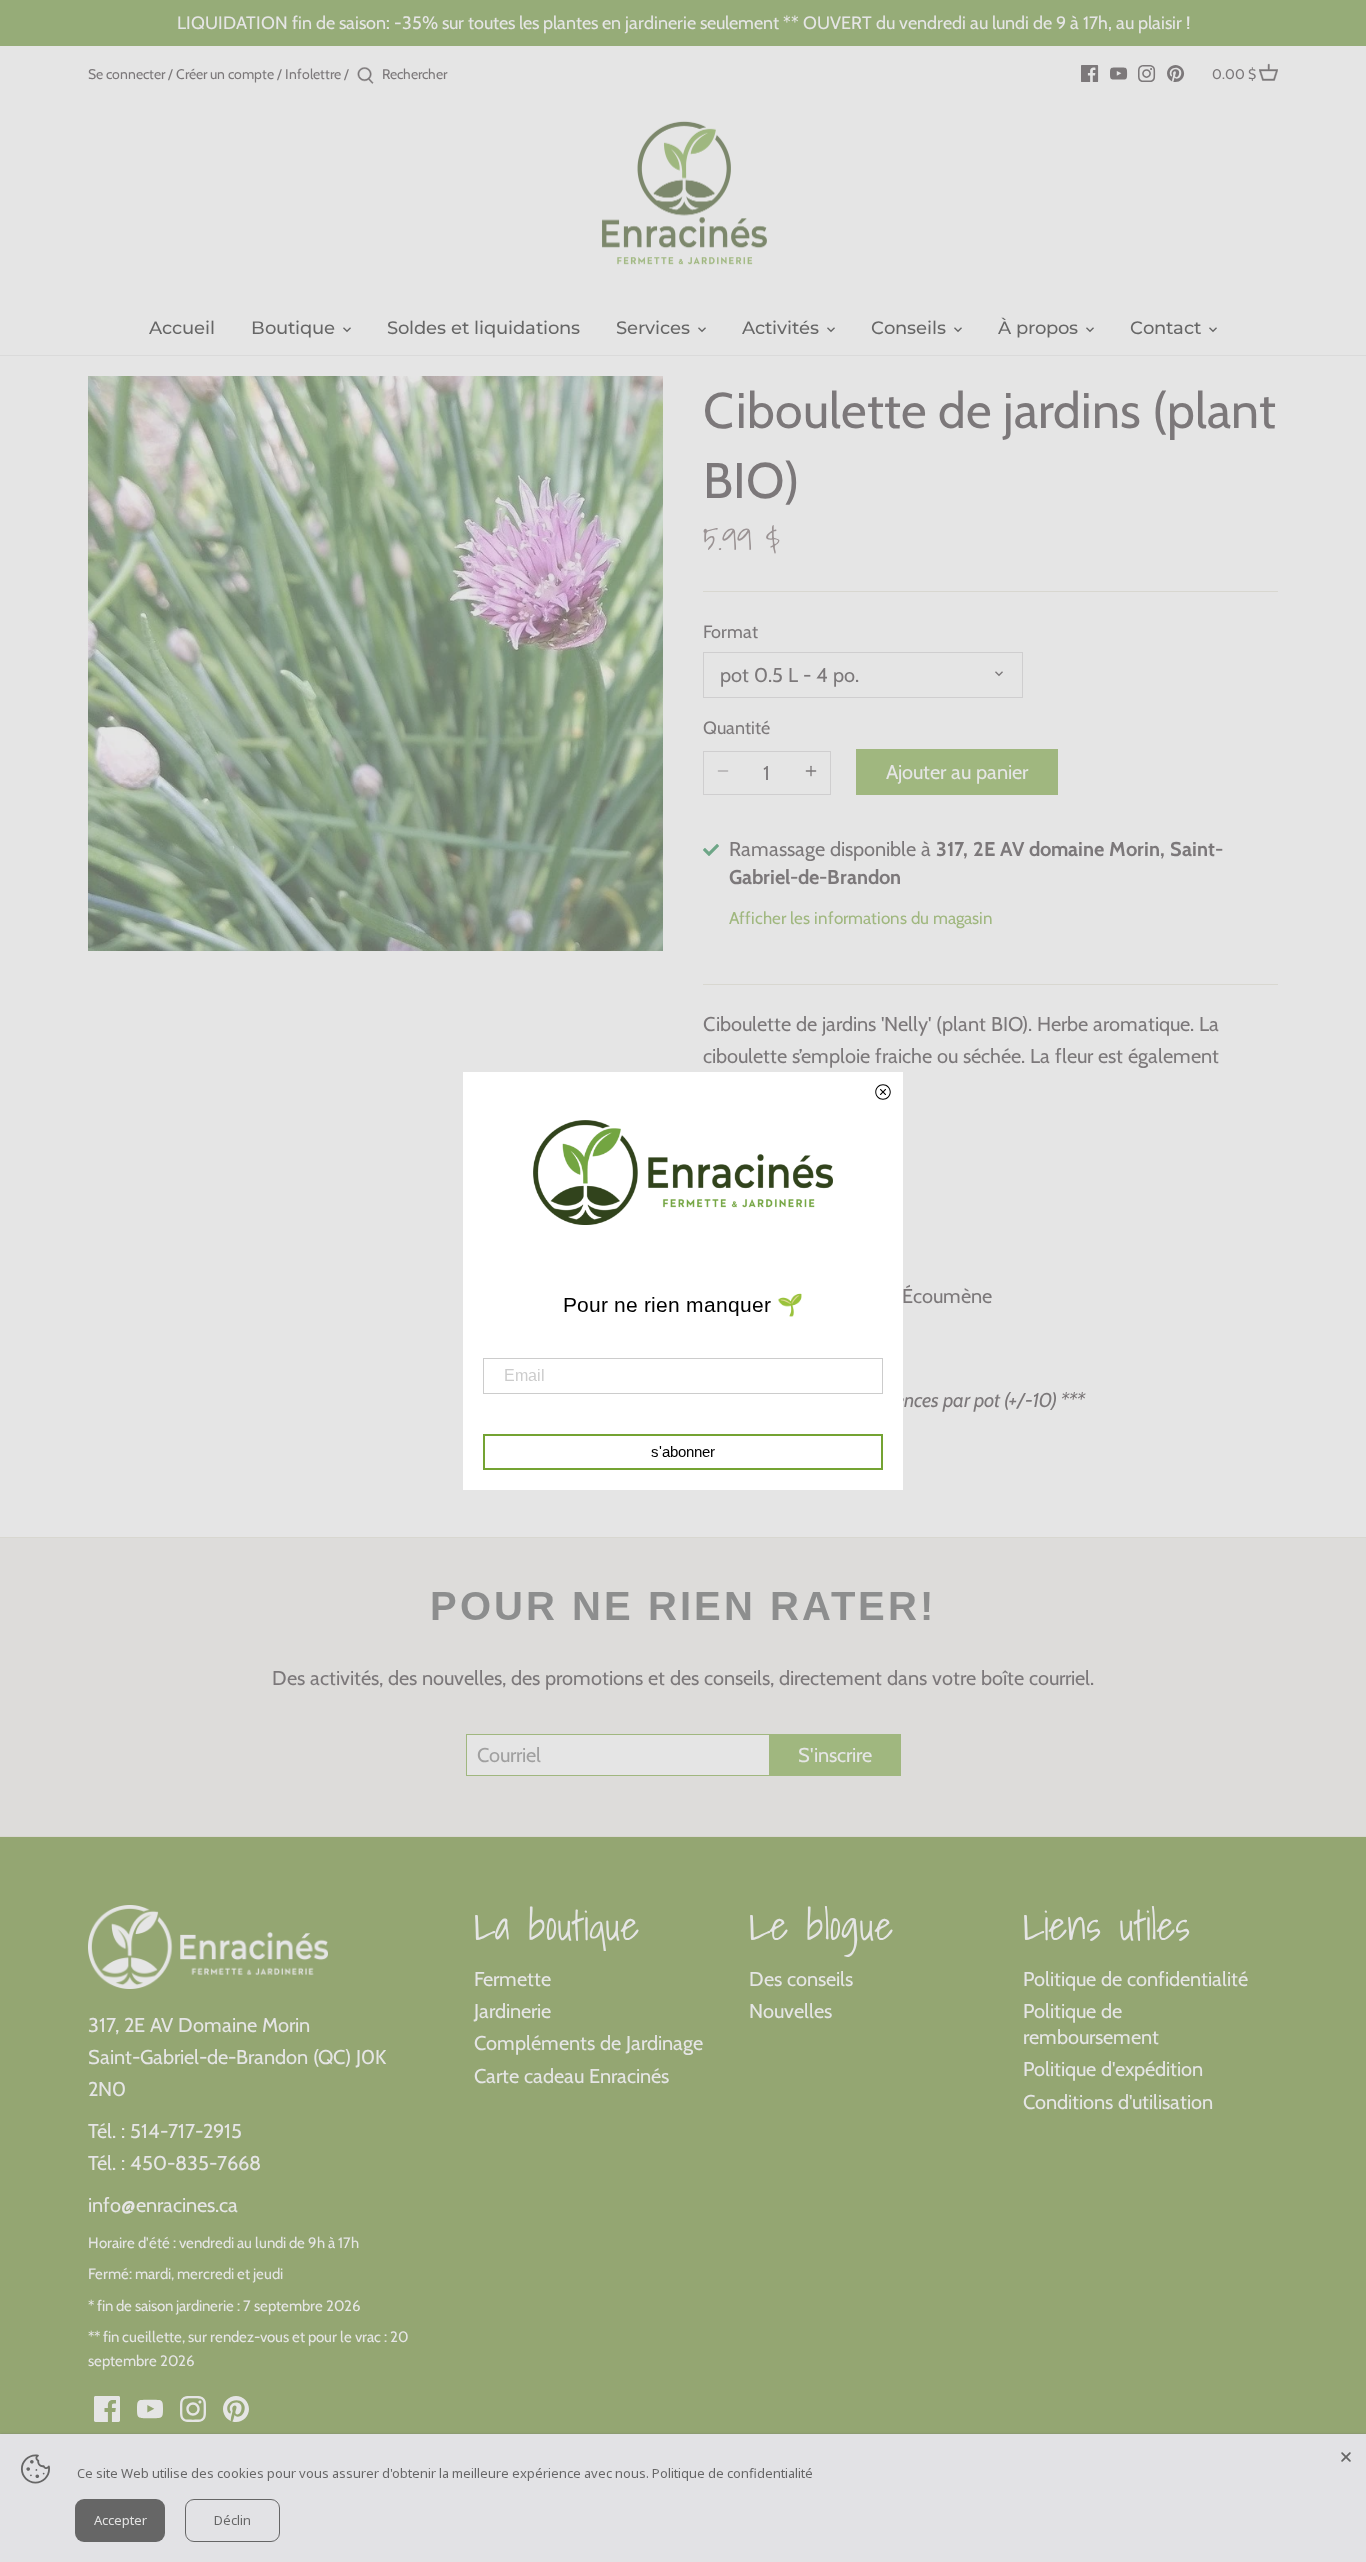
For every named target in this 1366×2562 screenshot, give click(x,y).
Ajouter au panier (957, 772)
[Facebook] (1089, 72)
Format (730, 632)
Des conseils (801, 1979)
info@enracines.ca (163, 2205)
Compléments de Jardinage (588, 2043)
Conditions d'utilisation (1118, 2102)
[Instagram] (1146, 72)
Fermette (512, 1979)
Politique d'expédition (1113, 2069)
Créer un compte (225, 74)
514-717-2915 (186, 2131)
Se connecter (126, 74)
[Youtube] (1118, 72)
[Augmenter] (811, 773)
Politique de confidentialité (1135, 1979)
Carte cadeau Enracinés (571, 2076)
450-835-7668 (195, 2163)
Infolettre (313, 74)
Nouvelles (790, 2011)
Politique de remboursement (1091, 2024)
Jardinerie (512, 2011)
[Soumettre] (365, 76)
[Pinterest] (1175, 72)
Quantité (736, 728)
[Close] (1346, 2454)
